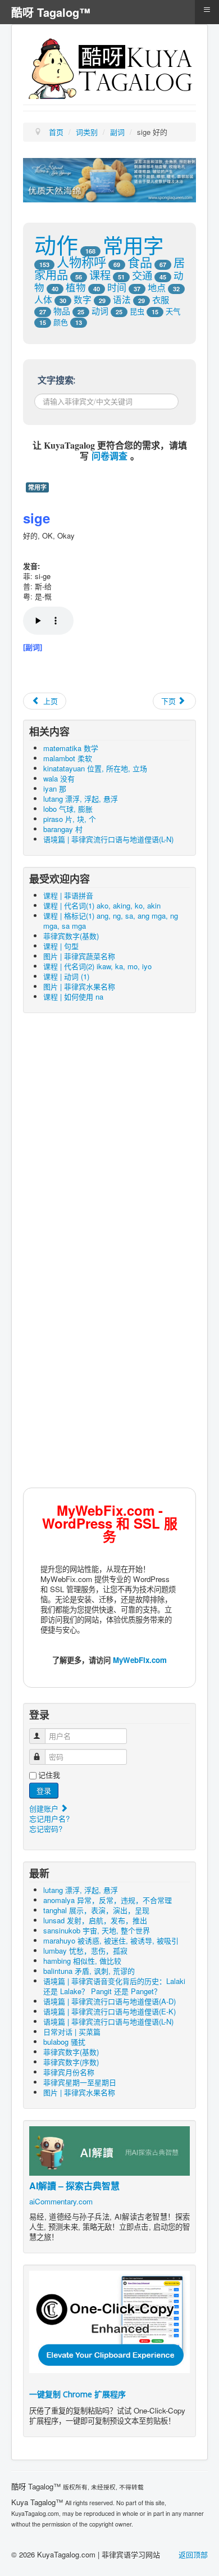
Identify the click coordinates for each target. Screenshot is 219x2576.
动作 (56, 244)
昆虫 (137, 311)
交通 (142, 275)
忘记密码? (46, 1829)
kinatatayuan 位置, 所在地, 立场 (95, 768)
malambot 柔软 (68, 758)
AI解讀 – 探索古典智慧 (74, 2186)
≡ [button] (207, 10)
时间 (117, 287)
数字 (83, 299)
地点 (157, 287)
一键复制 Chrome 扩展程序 (77, 2394)
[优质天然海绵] (109, 179)
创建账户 (45, 1808)
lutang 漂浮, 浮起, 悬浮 (81, 799)
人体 (43, 299)
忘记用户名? (49, 1818)
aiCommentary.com (61, 2201)
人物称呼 (81, 261)
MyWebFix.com (140, 1660)
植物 (76, 287)
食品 (140, 262)
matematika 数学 (71, 748)
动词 (100, 311)
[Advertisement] (109, 1139)
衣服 (161, 299)
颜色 (61, 322)
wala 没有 (59, 778)
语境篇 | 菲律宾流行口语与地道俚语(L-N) (108, 839)
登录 (44, 1790)
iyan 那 (55, 788)
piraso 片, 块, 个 (70, 819)
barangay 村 (63, 829)
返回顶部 (193, 2554)
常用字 (133, 245)
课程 (100, 275)
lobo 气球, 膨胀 (68, 809)
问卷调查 (109, 456)
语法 (122, 299)
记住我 (49, 1775)
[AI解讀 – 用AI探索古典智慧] (109, 2150)
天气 (173, 311)
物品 (62, 311)
